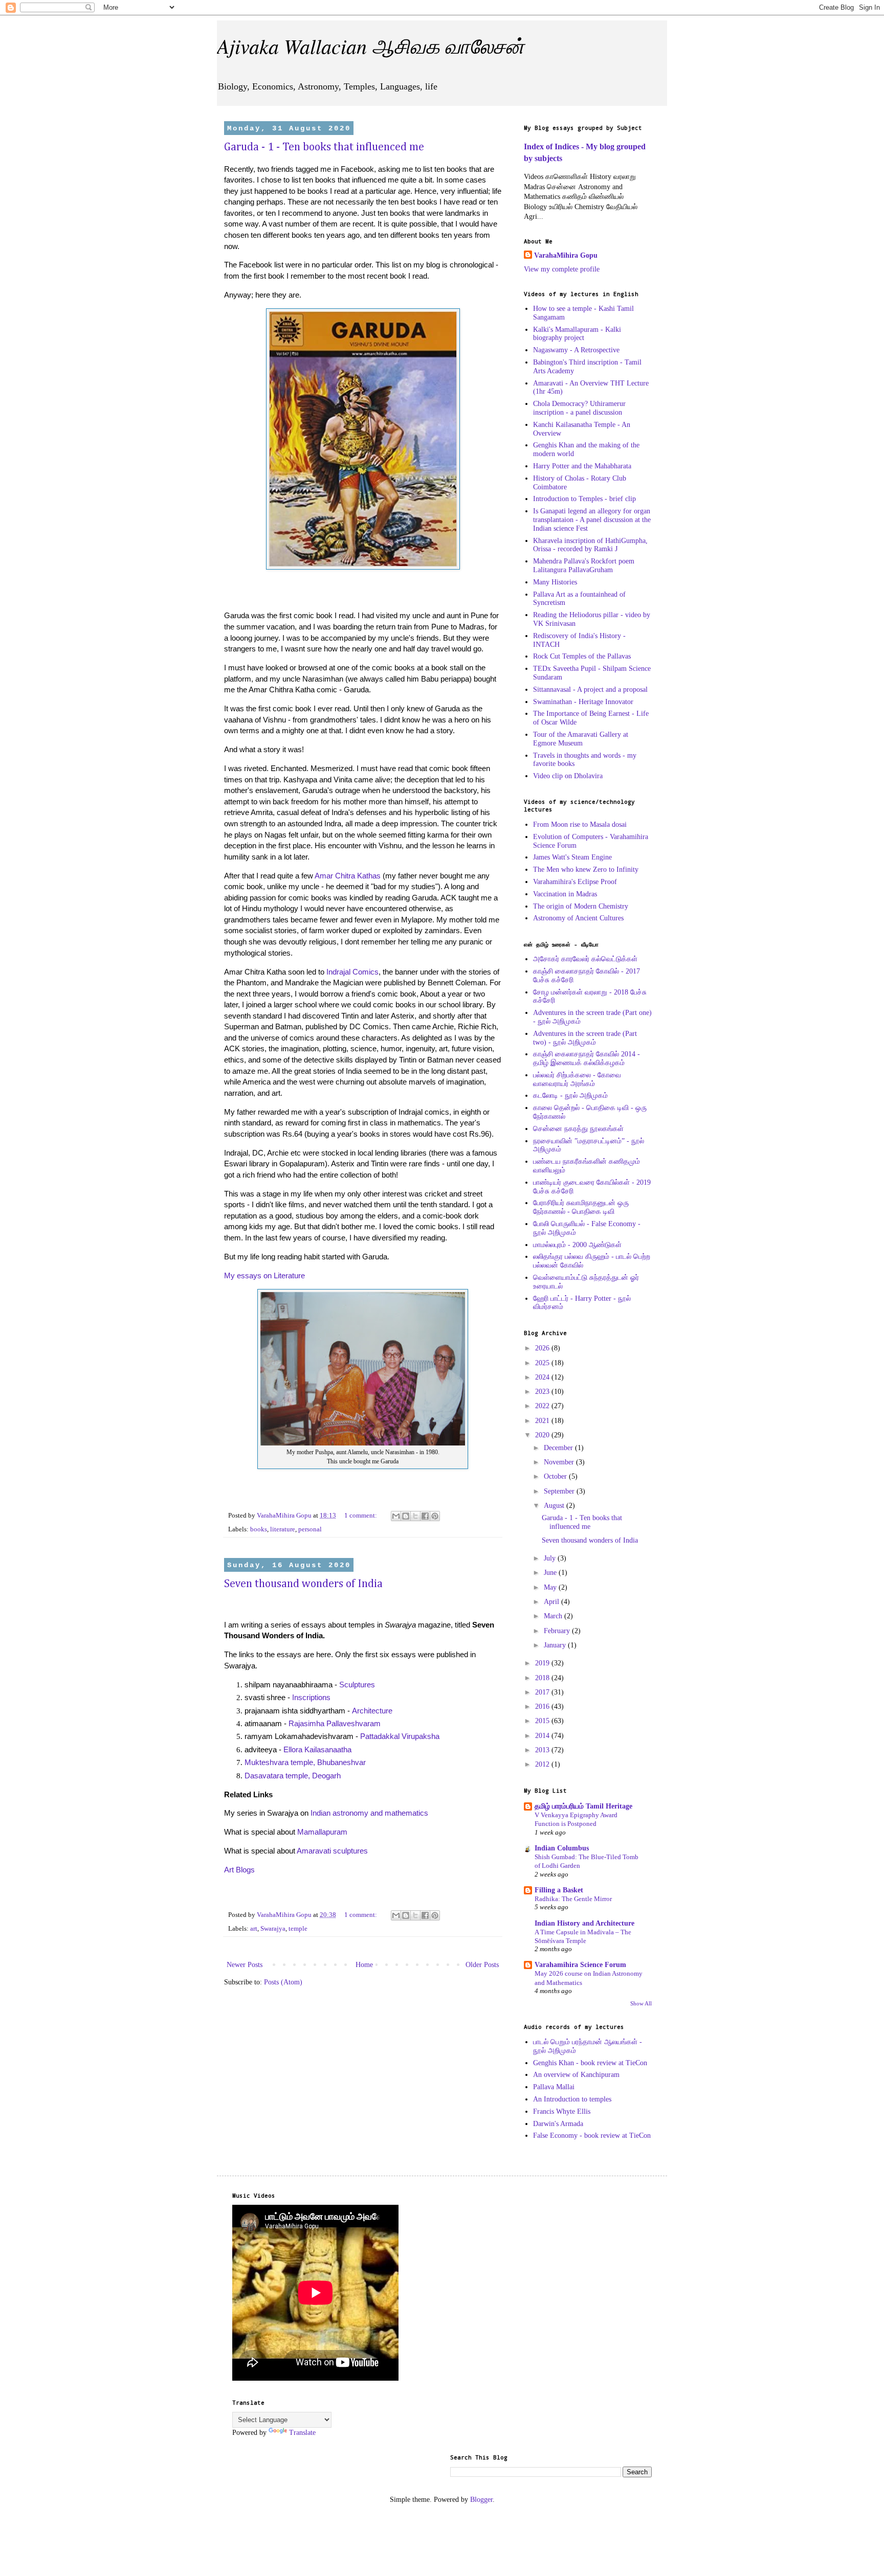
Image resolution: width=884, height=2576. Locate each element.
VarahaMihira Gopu (566, 255)
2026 (543, 1348)
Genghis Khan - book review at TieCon (590, 2063)
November (560, 1462)
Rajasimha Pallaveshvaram (335, 1723)
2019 (543, 1663)
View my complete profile (562, 269)
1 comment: (361, 1516)
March (554, 1616)
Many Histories (555, 582)
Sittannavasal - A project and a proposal (590, 690)
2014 (543, 1736)
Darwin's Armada (558, 2124)
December (559, 1448)
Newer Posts (245, 1965)
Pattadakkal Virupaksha (400, 1736)
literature (283, 1529)
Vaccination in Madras (565, 894)
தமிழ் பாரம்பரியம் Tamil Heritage (583, 1806)
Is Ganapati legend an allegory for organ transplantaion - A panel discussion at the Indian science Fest (592, 520)
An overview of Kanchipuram (576, 2075)
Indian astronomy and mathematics (369, 1813)
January (556, 1645)
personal (310, 1529)
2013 (543, 1750)
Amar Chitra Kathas (348, 876)
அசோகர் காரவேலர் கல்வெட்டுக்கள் (585, 959)
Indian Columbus (562, 1848)
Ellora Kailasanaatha (317, 1749)
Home (364, 1965)
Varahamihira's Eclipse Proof (575, 882)
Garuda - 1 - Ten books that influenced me (324, 147)
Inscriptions (311, 1697)
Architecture (372, 1711)
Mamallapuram (322, 1832)
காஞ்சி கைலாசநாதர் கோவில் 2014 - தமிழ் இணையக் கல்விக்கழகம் (587, 1058)
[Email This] (396, 1516)
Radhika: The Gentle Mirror (573, 1899)
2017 (543, 1692)
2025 (543, 1363)
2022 (543, 1406)
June (551, 1573)
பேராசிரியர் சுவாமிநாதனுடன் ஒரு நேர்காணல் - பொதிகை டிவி (581, 1207)
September (560, 1491)
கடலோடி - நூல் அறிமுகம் (570, 1095)
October (556, 1476)
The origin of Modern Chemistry (581, 906)
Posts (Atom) (283, 1982)
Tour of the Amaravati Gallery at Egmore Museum (581, 739)
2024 (543, 1377)
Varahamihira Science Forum (580, 1965)
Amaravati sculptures (332, 1851)
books (259, 1529)
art (254, 1929)
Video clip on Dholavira (568, 776)
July (551, 1558)
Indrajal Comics (352, 972)
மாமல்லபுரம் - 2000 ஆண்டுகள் (577, 1245)
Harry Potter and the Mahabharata (582, 466)
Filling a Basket (559, 1890)
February (558, 1631)
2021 (543, 1421)
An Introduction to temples (572, 2099)
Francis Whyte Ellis (562, 2111)
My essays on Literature (264, 1275)
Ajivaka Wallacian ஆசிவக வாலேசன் (370, 46)
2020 (543, 1435)
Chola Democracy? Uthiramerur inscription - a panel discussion (579, 408)
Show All (641, 2004)
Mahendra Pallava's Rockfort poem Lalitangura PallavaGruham (584, 566)
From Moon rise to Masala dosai (580, 824)
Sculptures (357, 1685)
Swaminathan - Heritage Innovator (583, 702)
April (552, 1602)
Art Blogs (239, 1870)
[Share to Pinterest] (435, 1516)
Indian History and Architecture (584, 1923)
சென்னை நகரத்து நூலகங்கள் (578, 1129)
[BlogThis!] (406, 1516)
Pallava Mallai (554, 2087)
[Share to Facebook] (425, 1516)
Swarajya (273, 1929)
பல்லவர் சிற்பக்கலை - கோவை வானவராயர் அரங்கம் (577, 1079)
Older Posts (482, 1965)
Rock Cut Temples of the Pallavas (582, 656)
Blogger (481, 2500)
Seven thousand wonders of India (303, 1584)
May (551, 1587)
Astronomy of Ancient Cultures (578, 918)
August (555, 1506)
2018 (543, 1678)
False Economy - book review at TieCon (592, 2136)
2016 (543, 1707)
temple (298, 1929)
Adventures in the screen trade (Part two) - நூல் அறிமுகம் (585, 1038)
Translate (302, 2433)
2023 (543, 1392)
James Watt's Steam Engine (572, 857)
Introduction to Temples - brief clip (584, 499)
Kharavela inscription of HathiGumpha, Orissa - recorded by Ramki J (590, 545)
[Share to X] (415, 1516)
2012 (543, 1764)
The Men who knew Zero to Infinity (586, 869)
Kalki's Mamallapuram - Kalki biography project (577, 334)
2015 (543, 1721)
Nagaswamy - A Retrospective (576, 350)
